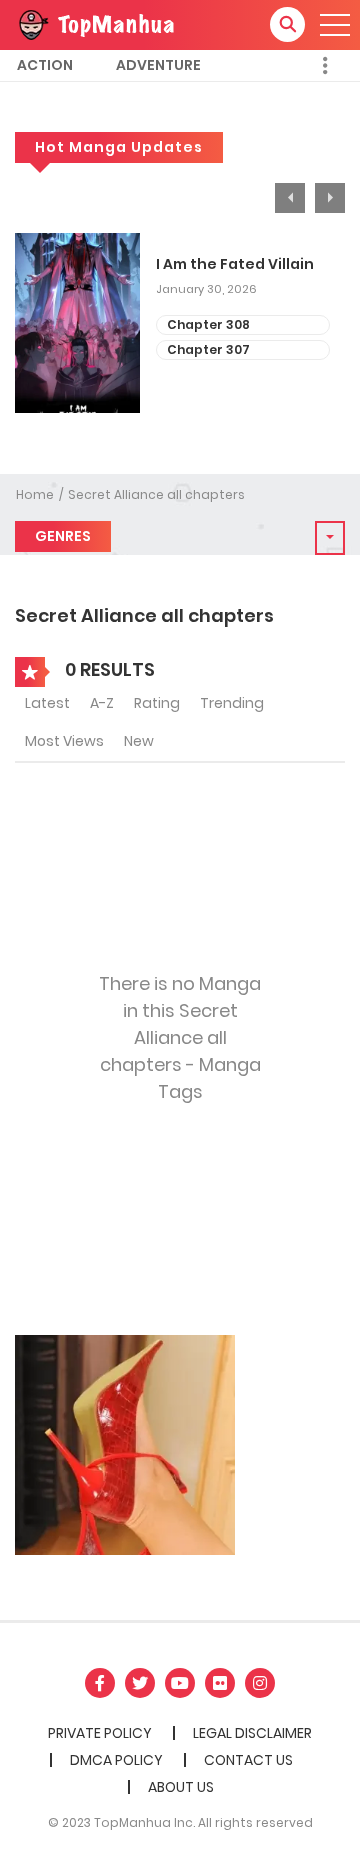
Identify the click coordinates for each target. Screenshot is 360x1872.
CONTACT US (248, 1760)
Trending (232, 703)
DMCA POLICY (116, 1760)
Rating (157, 703)
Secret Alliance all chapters (156, 494)
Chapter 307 (208, 349)
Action (45, 65)
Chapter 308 (208, 324)
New (139, 741)
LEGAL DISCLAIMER (252, 1733)
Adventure (158, 65)
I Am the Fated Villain (235, 264)
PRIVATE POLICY (100, 1733)
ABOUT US (181, 1787)
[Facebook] (100, 1683)
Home (35, 494)
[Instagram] (260, 1683)
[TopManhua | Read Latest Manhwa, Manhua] (95, 24)
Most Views (64, 741)
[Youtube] (180, 1683)
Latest (47, 703)
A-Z (102, 703)
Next (330, 198)
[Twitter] (140, 1683)
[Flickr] (220, 1683)
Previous (290, 198)
